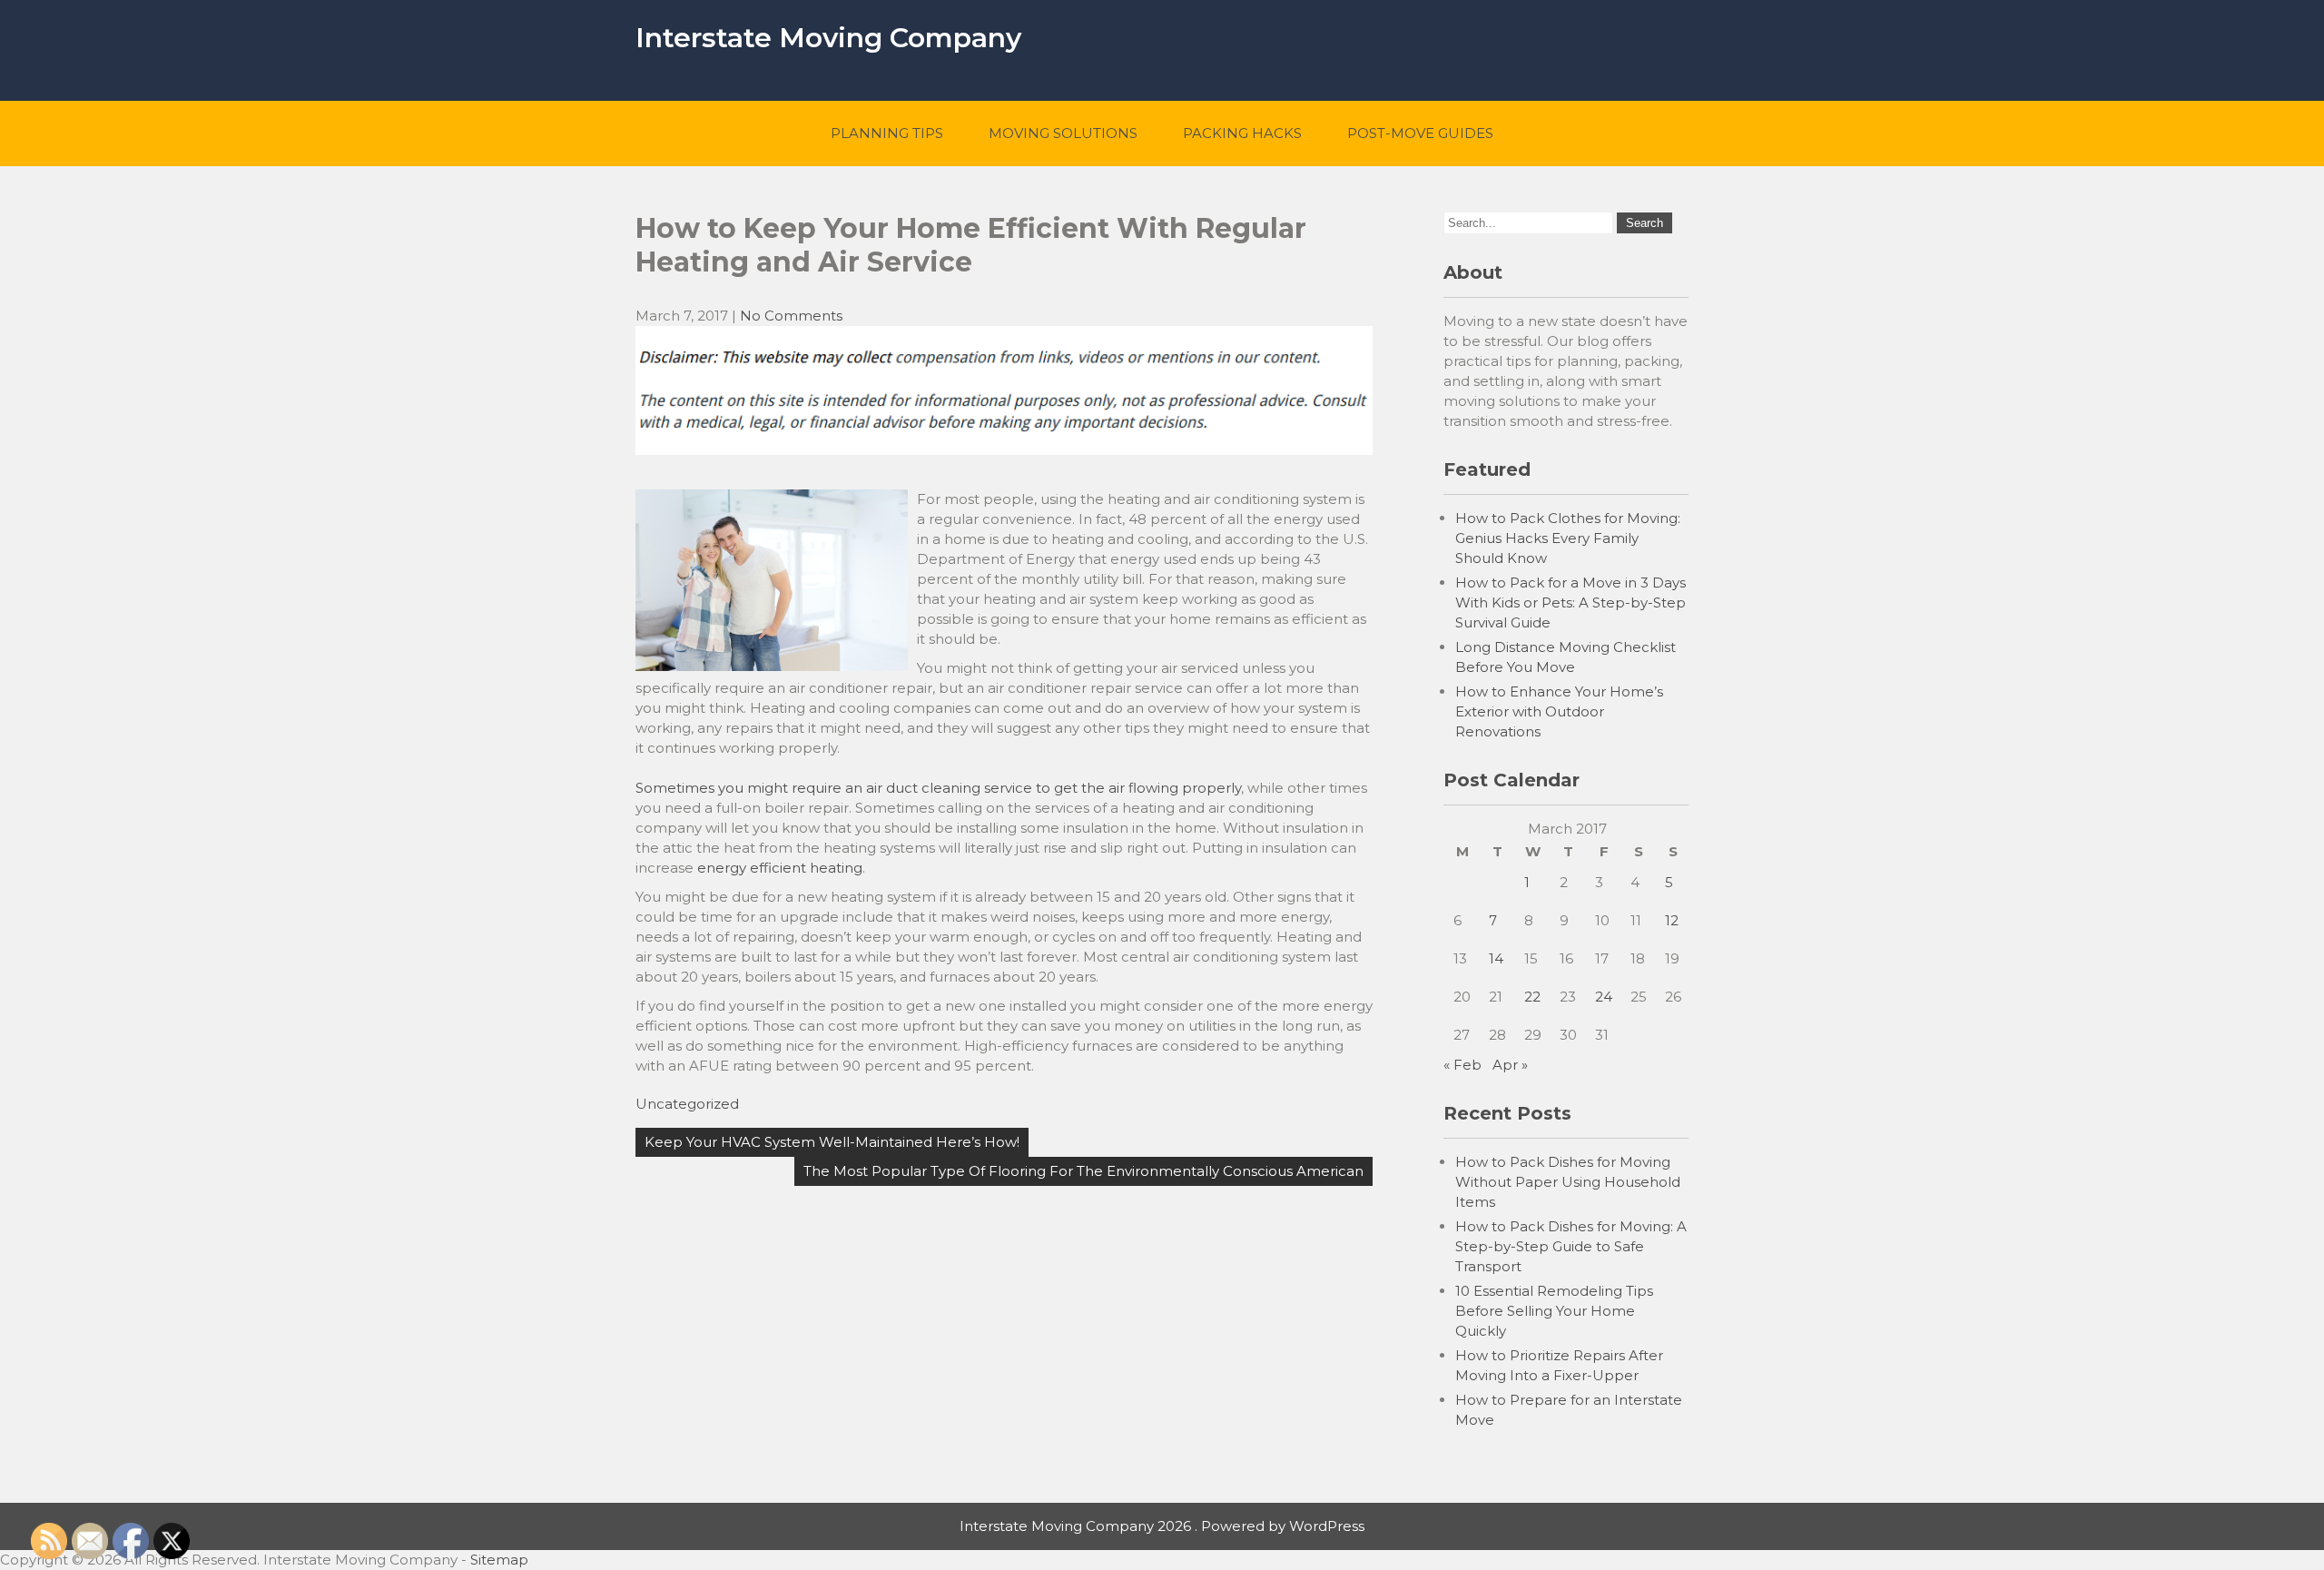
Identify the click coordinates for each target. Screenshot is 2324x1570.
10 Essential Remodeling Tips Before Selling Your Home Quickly (1554, 1311)
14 (1496, 958)
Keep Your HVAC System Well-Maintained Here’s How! (832, 1142)
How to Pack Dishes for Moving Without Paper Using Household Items (1568, 1182)
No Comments (791, 316)
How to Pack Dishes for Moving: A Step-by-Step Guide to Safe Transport (1571, 1246)
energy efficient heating (780, 868)
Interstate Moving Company (828, 38)
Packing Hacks (1242, 133)
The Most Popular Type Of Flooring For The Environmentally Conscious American (1083, 1171)
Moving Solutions (1063, 133)
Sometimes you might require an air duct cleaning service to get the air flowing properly (938, 788)
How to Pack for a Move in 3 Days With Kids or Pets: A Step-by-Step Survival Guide (1571, 602)
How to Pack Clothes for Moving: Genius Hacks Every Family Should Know (1568, 538)
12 (1672, 920)
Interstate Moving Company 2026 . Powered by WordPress (1162, 1526)
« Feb (1462, 1065)
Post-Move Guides (1420, 133)
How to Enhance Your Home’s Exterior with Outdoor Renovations (1559, 711)
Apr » (1510, 1065)
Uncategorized (687, 1104)
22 (1532, 997)
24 (1604, 997)
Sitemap (499, 1560)
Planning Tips (887, 133)
